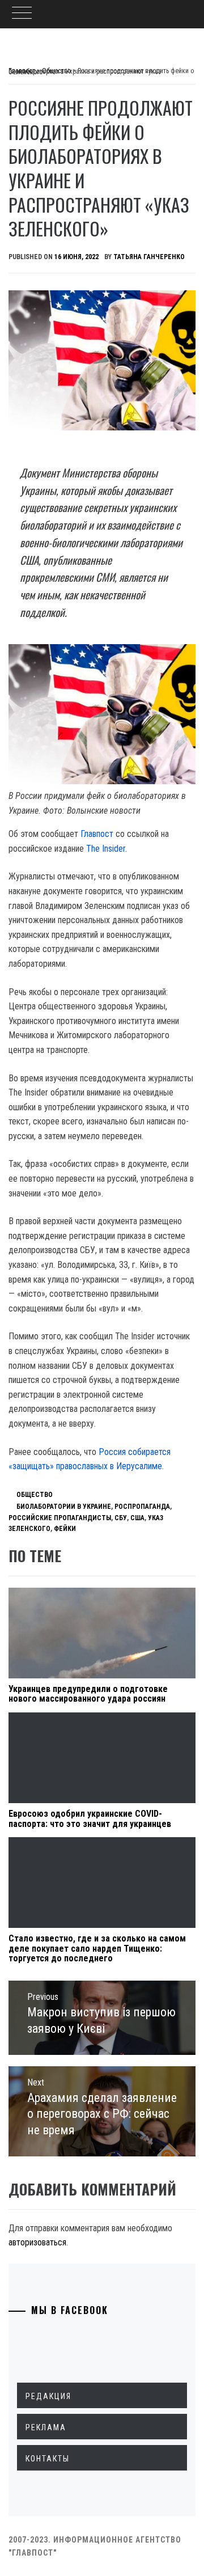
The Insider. (107, 849)
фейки (65, 1529)
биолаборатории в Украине (64, 1507)
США (137, 1518)
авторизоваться (37, 2242)
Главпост (97, 834)
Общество (35, 1495)
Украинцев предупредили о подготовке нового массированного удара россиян (88, 1694)
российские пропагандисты (60, 1518)
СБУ (121, 1518)
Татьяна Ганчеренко (149, 257)
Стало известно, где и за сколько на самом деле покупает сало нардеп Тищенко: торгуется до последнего (97, 1948)
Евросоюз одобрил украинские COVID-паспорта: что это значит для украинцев (90, 1819)
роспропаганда (142, 1507)
